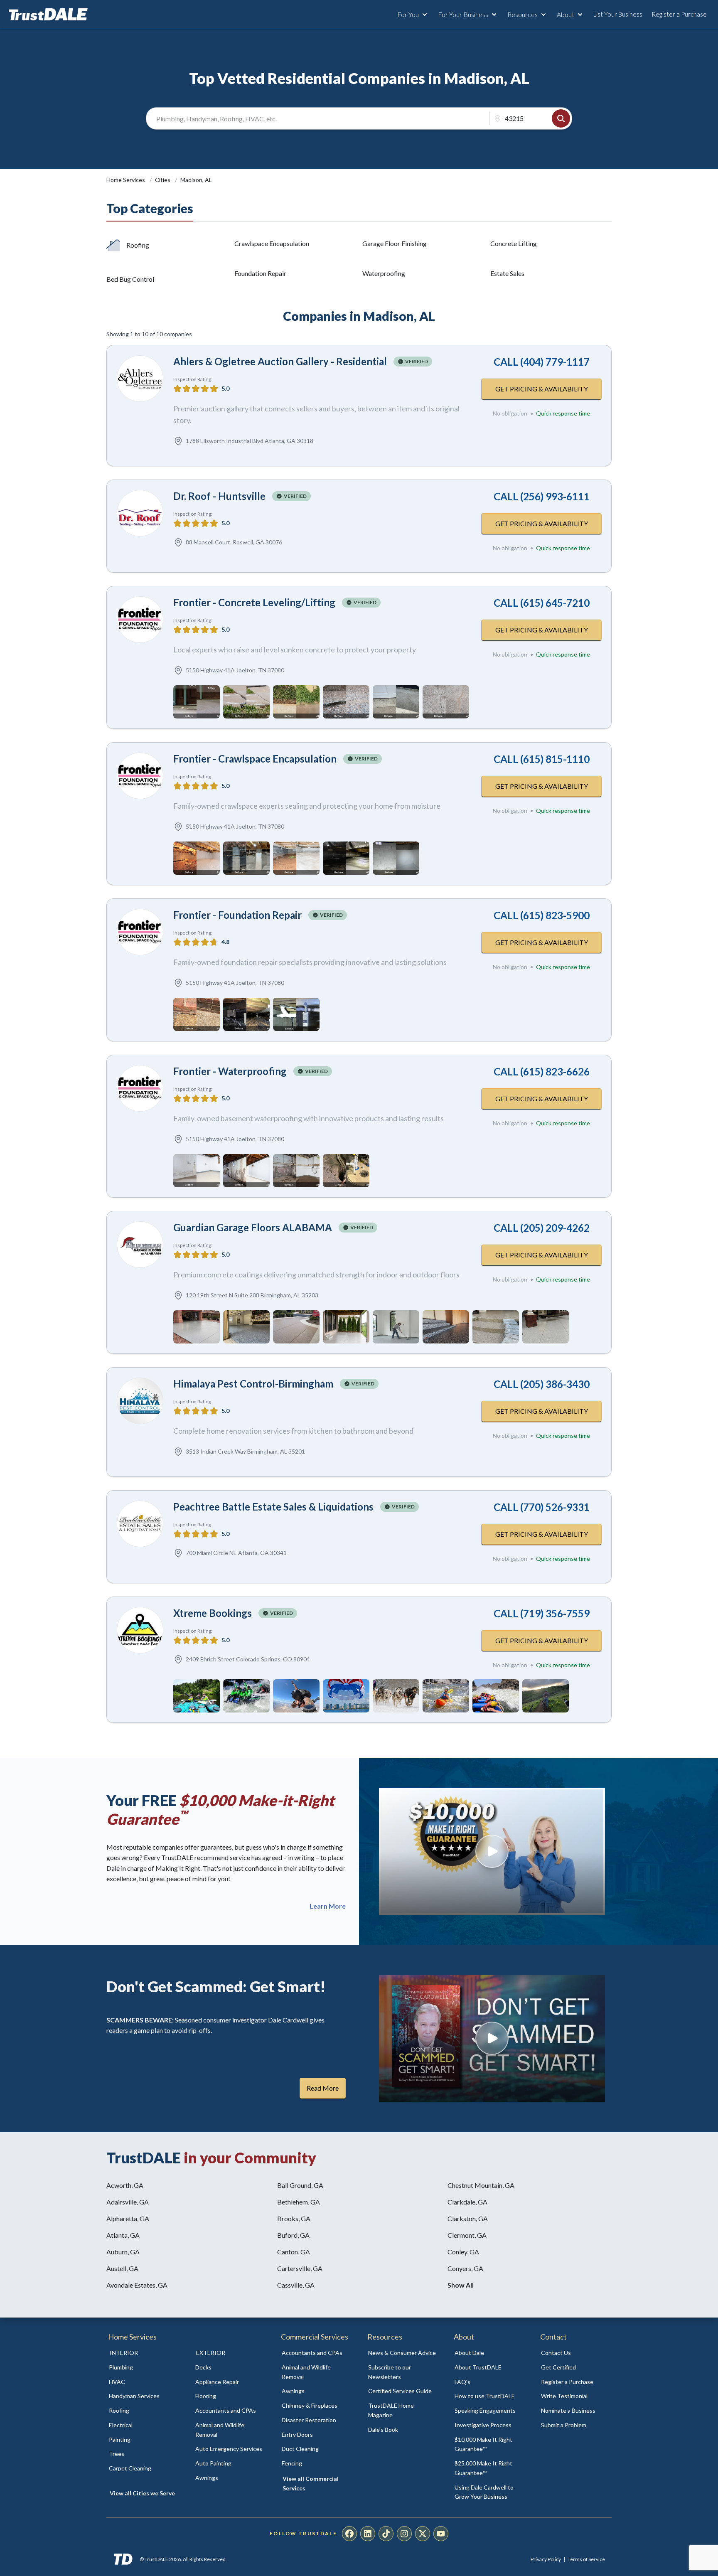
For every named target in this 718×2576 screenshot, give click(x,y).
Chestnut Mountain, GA (481, 2185)
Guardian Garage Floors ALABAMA (253, 1227)
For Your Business (463, 14)
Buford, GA (293, 2235)
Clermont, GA (467, 2235)
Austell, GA (122, 2268)
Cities (163, 180)
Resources (523, 14)
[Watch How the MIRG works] (492, 1851)
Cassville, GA (296, 2285)
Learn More (328, 1906)
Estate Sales (507, 273)
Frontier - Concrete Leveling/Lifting (254, 602)
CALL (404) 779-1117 (542, 362)
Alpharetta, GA (128, 2218)
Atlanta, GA (123, 2235)
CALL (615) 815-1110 (542, 759)
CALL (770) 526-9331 (542, 1507)
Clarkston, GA (468, 2218)
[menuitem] (143, 2368)
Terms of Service (586, 2559)
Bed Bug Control (130, 279)
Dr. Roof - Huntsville (219, 496)
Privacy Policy (546, 2559)
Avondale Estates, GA (137, 2285)
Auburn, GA (123, 2252)
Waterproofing (384, 273)
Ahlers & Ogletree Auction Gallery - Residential (280, 361)
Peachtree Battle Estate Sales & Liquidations (273, 1507)
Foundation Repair (260, 273)
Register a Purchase (679, 14)
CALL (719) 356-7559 (542, 1613)
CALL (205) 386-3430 (542, 1384)
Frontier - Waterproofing (230, 1071)
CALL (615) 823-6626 (542, 1071)
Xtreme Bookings (213, 1613)
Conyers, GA (465, 2268)
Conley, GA (463, 2252)
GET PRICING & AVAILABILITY (542, 389)
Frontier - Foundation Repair (237, 915)
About (566, 14)
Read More (323, 2088)
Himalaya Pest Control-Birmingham (253, 1384)
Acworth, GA (125, 2185)
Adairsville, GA (128, 2202)
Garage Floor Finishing (395, 243)
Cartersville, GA (300, 2268)
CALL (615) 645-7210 (542, 603)
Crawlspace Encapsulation (272, 243)
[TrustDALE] (48, 15)
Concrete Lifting (514, 243)
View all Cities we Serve (142, 2493)
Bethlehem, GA (299, 2202)
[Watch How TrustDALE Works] (492, 2038)
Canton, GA (294, 2252)
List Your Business (618, 14)
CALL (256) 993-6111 (542, 496)
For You (408, 14)
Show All (461, 2285)
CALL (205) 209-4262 (542, 1228)
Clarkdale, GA (467, 2202)
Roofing (138, 245)
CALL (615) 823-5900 (542, 915)
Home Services (126, 180)
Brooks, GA (294, 2218)
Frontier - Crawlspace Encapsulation (255, 759)
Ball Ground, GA (300, 2185)
